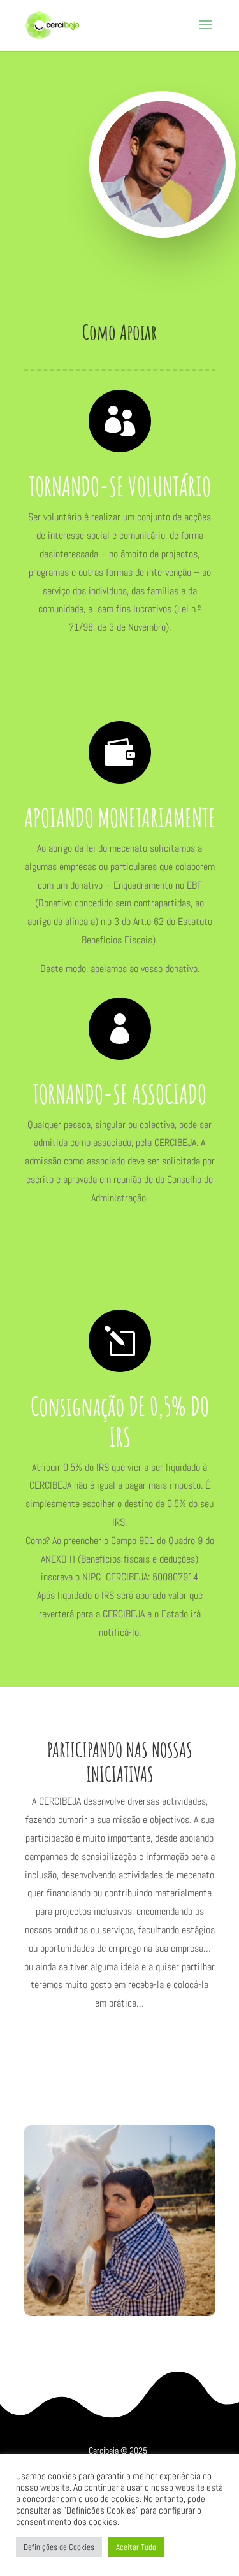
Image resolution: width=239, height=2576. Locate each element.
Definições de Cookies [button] (59, 2547)
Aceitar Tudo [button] (136, 2547)
